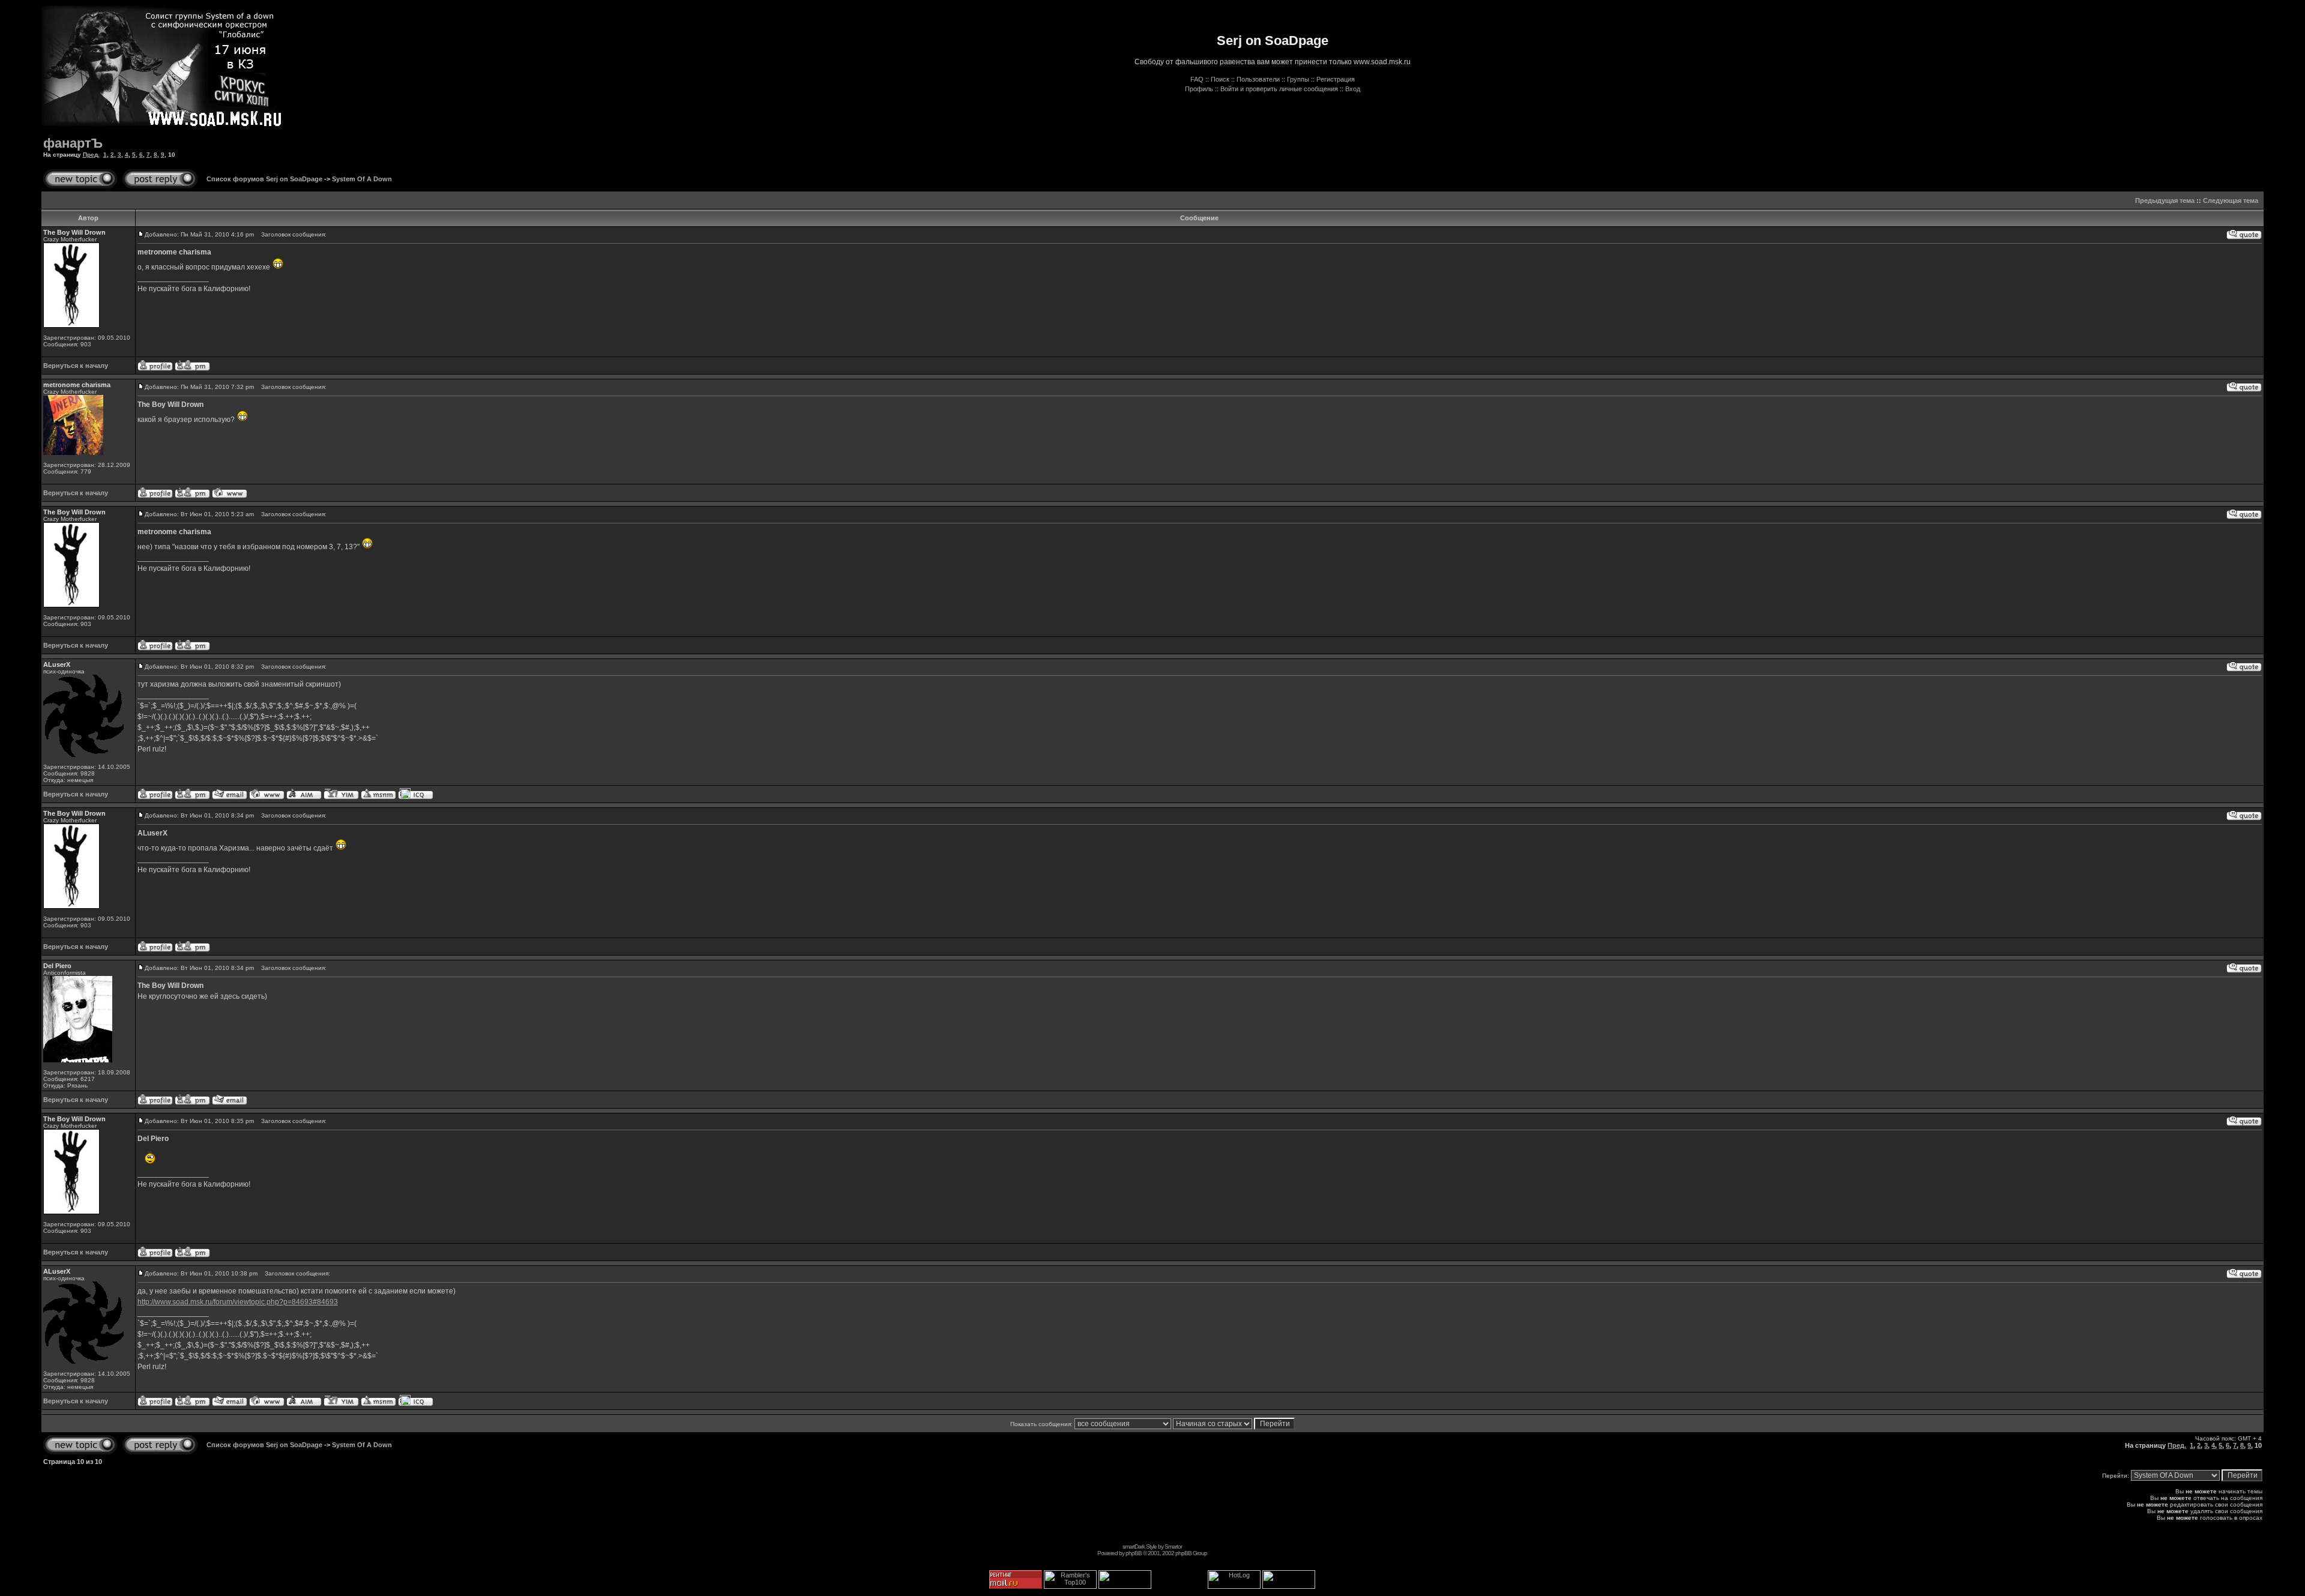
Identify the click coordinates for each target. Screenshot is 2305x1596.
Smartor (1173, 1546)
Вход (1353, 89)
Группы (1298, 79)
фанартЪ (73, 143)
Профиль (1199, 89)
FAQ (1197, 79)
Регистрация (1336, 79)
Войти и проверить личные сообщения (1279, 89)
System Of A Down (362, 179)
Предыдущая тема (2165, 200)
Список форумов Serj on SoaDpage (264, 179)
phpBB (1134, 1553)
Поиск (1220, 79)
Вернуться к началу (76, 366)
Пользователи (1258, 79)
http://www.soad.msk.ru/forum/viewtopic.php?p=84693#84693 (238, 1302)
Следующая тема (2231, 200)
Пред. (91, 155)
